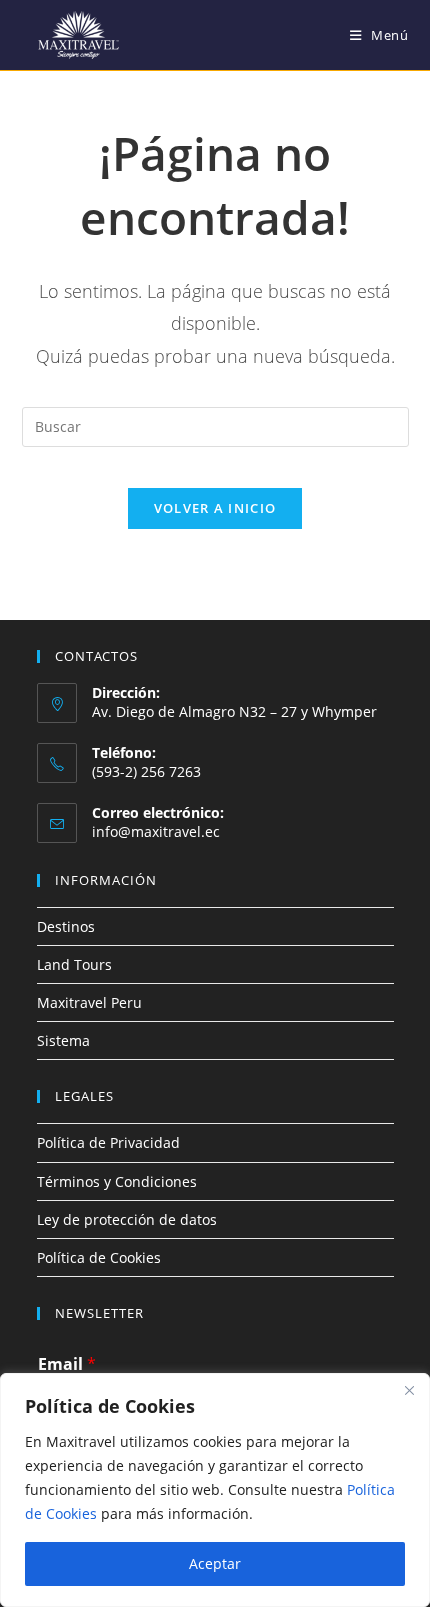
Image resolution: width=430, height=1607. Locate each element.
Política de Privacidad (108, 1142)
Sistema (63, 1040)
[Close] (409, 1390)
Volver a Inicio (215, 508)
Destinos (66, 926)
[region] (215, 1490)
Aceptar (215, 1563)
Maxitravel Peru (89, 1002)
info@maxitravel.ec (156, 831)
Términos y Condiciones (117, 1181)
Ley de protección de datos (127, 1219)
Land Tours (74, 964)
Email (67, 1364)
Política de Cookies (99, 1257)
